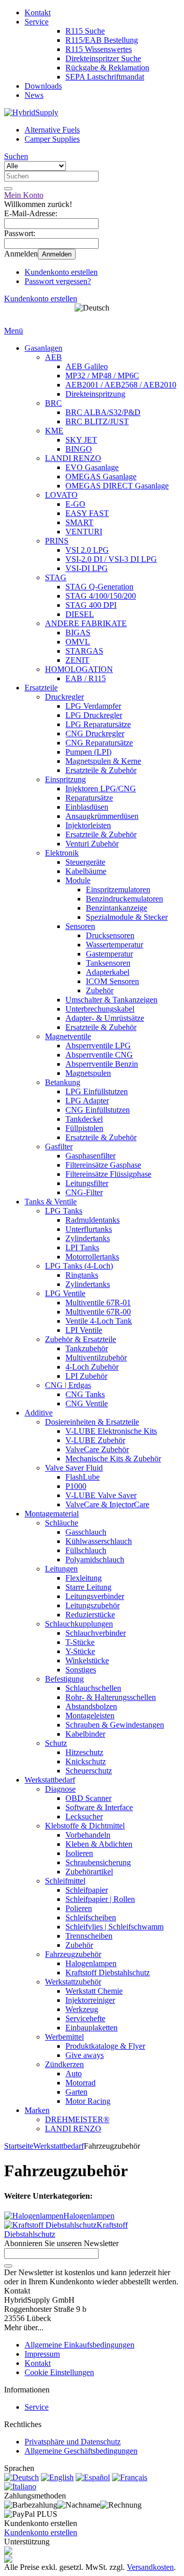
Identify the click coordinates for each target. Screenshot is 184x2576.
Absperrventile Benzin (102, 1064)
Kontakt (38, 12)
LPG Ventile (65, 1293)
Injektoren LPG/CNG (101, 789)
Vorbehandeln (88, 1835)
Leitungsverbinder (95, 1596)
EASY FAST (87, 513)
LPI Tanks (82, 1247)
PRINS (57, 541)
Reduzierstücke (90, 1615)
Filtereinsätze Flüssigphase (108, 1174)
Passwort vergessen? (58, 281)
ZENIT (77, 660)
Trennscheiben (89, 1936)
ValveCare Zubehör (97, 1449)
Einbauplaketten (91, 2028)
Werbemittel (64, 2037)
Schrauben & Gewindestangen (115, 1725)
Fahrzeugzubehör (73, 1954)
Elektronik (62, 853)
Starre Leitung (88, 1587)
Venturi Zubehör (92, 844)
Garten (76, 2092)
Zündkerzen (64, 2064)
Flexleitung (84, 1578)
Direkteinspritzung (95, 394)
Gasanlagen (43, 348)
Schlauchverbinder (96, 1633)
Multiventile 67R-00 (98, 1312)
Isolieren (79, 1853)
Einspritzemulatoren (118, 890)
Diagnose (60, 1789)
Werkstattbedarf (50, 1780)
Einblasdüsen (87, 807)
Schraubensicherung (98, 1862)
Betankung (63, 1082)
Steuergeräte (85, 862)
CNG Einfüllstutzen (98, 1110)
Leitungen (61, 1569)
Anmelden (57, 254)
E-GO (75, 504)
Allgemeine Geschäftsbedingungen (81, 2451)
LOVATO (61, 495)
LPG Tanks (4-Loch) (79, 1266)
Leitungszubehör (93, 1605)
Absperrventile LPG (98, 1046)
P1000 (76, 1486)
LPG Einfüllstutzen (97, 1091)
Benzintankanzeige (117, 908)
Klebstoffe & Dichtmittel (85, 1826)
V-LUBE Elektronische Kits (111, 1431)
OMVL (78, 642)
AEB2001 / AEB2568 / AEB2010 (121, 385)
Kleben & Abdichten (99, 1844)
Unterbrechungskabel (100, 1009)
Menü (14, 331)
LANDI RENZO (73, 458)
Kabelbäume (86, 871)
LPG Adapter (87, 1101)
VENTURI (84, 532)
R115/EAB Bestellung (102, 40)
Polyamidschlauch (95, 1560)
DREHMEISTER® (77, 2119)
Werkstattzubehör (73, 1982)
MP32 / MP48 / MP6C (102, 376)
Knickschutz (86, 1761)
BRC (53, 403)
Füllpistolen (84, 1128)
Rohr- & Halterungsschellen (111, 1697)
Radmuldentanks (93, 1220)
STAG (56, 577)
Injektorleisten (88, 825)
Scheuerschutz (89, 1771)
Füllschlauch (86, 1550)
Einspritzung (65, 779)
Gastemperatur (109, 954)
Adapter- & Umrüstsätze (105, 1018)
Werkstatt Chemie (94, 1991)
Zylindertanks (88, 1238)
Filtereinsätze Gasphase (103, 1165)
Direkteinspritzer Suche (103, 58)
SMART (79, 522)
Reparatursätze (89, 798)
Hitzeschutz (84, 1752)
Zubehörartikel (89, 1872)
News (34, 95)
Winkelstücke (87, 1660)
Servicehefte (85, 2018)
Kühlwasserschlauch (99, 1541)
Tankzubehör (87, 1348)
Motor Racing (88, 2101)
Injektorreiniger (90, 2000)
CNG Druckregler (95, 733)
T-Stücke (80, 1642)
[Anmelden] (8, 2266)
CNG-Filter (84, 1192)
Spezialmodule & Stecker (127, 917)
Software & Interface (99, 1807)
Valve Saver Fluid (74, 1468)
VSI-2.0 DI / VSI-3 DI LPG (111, 559)
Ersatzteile (41, 688)
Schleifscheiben (91, 1917)
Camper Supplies (52, 139)
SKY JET (81, 440)
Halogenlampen (91, 1963)
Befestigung (64, 1679)
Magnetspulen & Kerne (103, 761)
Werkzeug (82, 2009)
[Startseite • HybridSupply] (31, 112)
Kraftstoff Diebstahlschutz (108, 1973)
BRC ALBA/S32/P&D (103, 412)
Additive (39, 1413)
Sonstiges (81, 1670)
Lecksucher (84, 1817)
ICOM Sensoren (112, 981)
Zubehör (100, 990)
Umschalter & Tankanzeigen (111, 1000)
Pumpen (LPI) (88, 752)
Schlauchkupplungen (79, 1624)
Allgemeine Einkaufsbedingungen (79, 2345)
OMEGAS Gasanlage (101, 476)
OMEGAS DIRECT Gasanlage (117, 486)
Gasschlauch (86, 1532)
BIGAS (78, 633)
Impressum (42, 2354)
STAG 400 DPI (91, 605)
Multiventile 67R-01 (98, 1303)
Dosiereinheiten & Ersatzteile (92, 1422)
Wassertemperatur (114, 945)
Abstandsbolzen (91, 1706)
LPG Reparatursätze (98, 724)
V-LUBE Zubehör (95, 1440)
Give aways (85, 2055)
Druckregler (64, 697)
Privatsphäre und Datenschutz (73, 2442)
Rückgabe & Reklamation (107, 68)
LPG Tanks (64, 1211)
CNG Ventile (87, 1403)
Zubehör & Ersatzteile (80, 1339)
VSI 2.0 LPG (87, 550)
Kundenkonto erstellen (61, 272)
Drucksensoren (110, 935)
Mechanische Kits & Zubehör (113, 1459)
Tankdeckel (84, 1119)
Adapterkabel (108, 972)
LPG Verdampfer (93, 706)
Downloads (43, 86)
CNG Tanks (85, 1394)
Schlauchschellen (93, 1688)
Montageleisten (90, 1716)
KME (54, 431)
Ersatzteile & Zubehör (101, 770)
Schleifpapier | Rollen (100, 1899)
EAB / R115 (86, 678)
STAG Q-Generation (99, 587)
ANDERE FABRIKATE (86, 623)
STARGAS (84, 651)
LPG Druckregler (94, 715)
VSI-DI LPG (87, 568)
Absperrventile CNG (99, 1055)
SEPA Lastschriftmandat (105, 77)
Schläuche (62, 1523)
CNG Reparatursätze (99, 743)
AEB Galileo (87, 366)
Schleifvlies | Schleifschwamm (114, 1927)
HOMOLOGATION (79, 669)
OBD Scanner (88, 1798)
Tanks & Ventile (51, 1202)
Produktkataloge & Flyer (105, 2046)
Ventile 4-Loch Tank (99, 1321)
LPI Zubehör (86, 1376)
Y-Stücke (80, 1651)
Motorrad (80, 2083)
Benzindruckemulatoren (124, 899)
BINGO (79, 449)
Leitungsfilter (87, 1183)
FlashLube (83, 1477)
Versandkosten (150, 2567)
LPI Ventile (84, 1330)
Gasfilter (59, 1147)
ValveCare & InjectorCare (107, 1504)
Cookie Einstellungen (59, 2372)
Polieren (79, 1908)
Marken (37, 2110)
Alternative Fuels (52, 130)
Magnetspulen (88, 1073)
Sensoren (80, 926)
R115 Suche (85, 31)
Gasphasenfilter (90, 1156)
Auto (74, 2073)
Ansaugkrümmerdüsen (102, 816)
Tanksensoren (108, 963)
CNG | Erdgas (68, 1385)
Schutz (56, 1743)
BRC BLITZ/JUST (97, 421)
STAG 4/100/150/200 (101, 596)
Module (78, 880)
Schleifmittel (65, 1881)
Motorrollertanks (92, 1257)
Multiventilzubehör (96, 1358)
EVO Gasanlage (92, 467)
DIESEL (80, 614)
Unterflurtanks (89, 1229)
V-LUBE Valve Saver (101, 1495)
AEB (53, 357)
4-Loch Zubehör (92, 1367)
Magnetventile (68, 1036)
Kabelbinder (85, 1734)
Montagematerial (52, 1514)
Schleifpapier (87, 1890)
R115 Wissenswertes (99, 49)
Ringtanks (82, 1275)
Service (37, 22)
